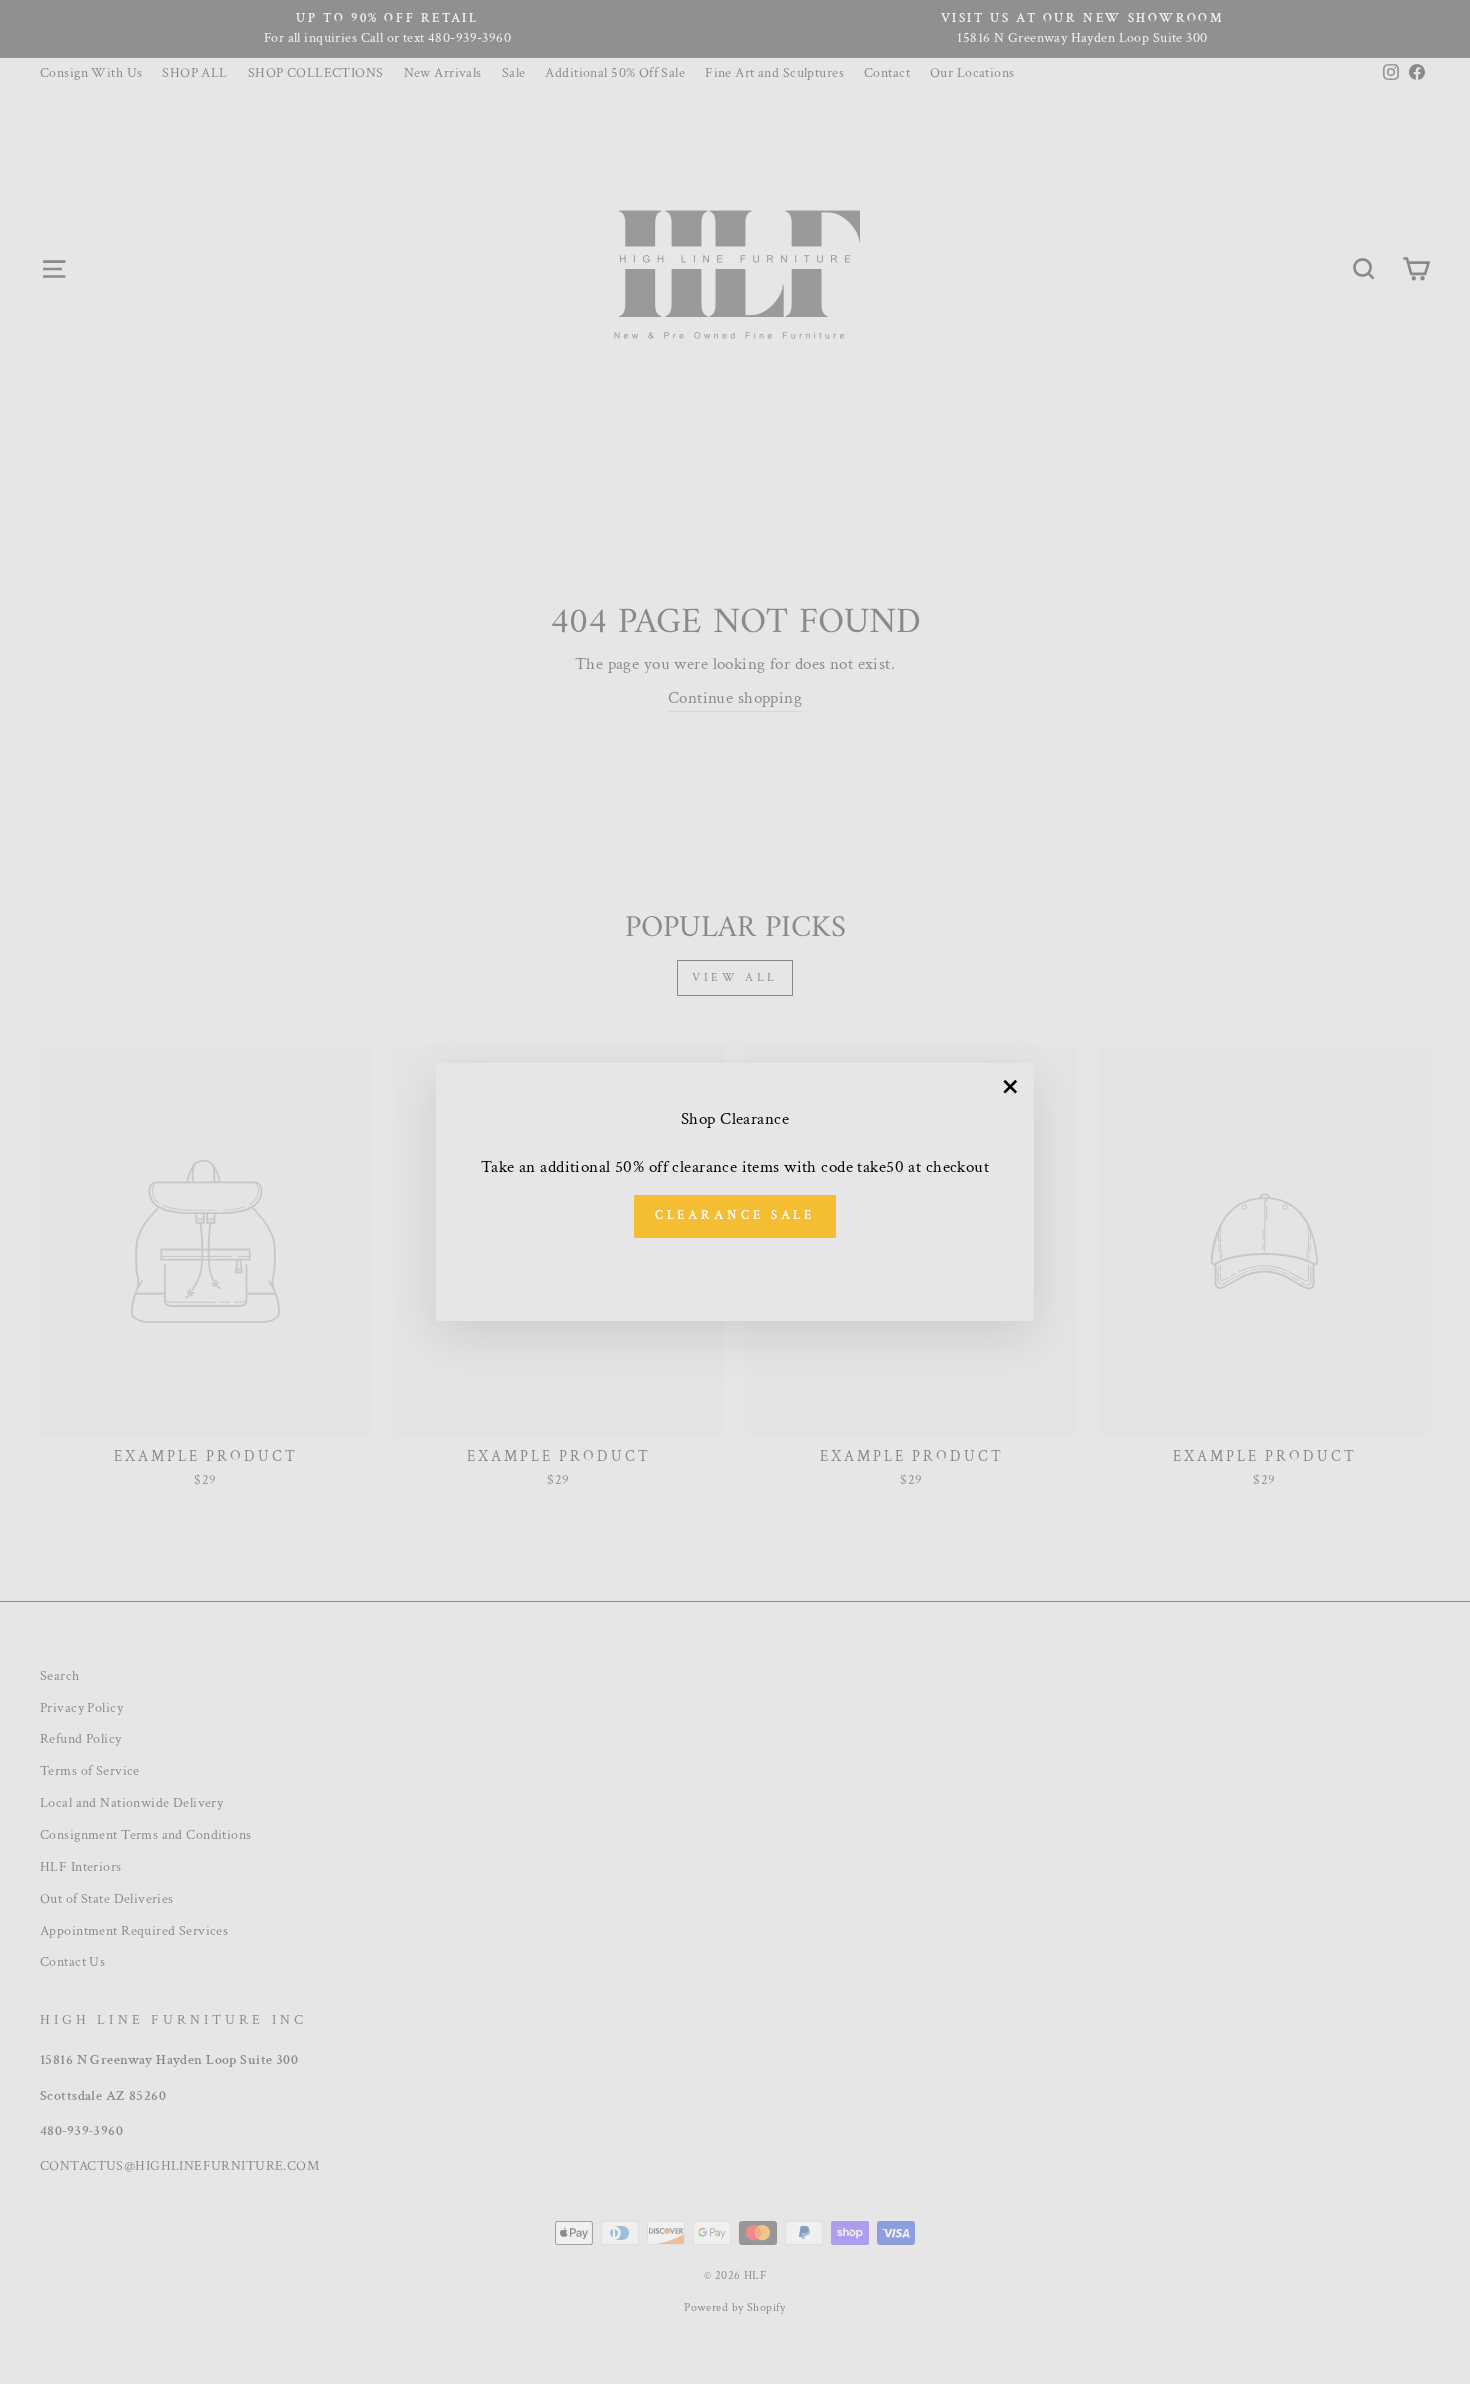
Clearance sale (735, 1215)
